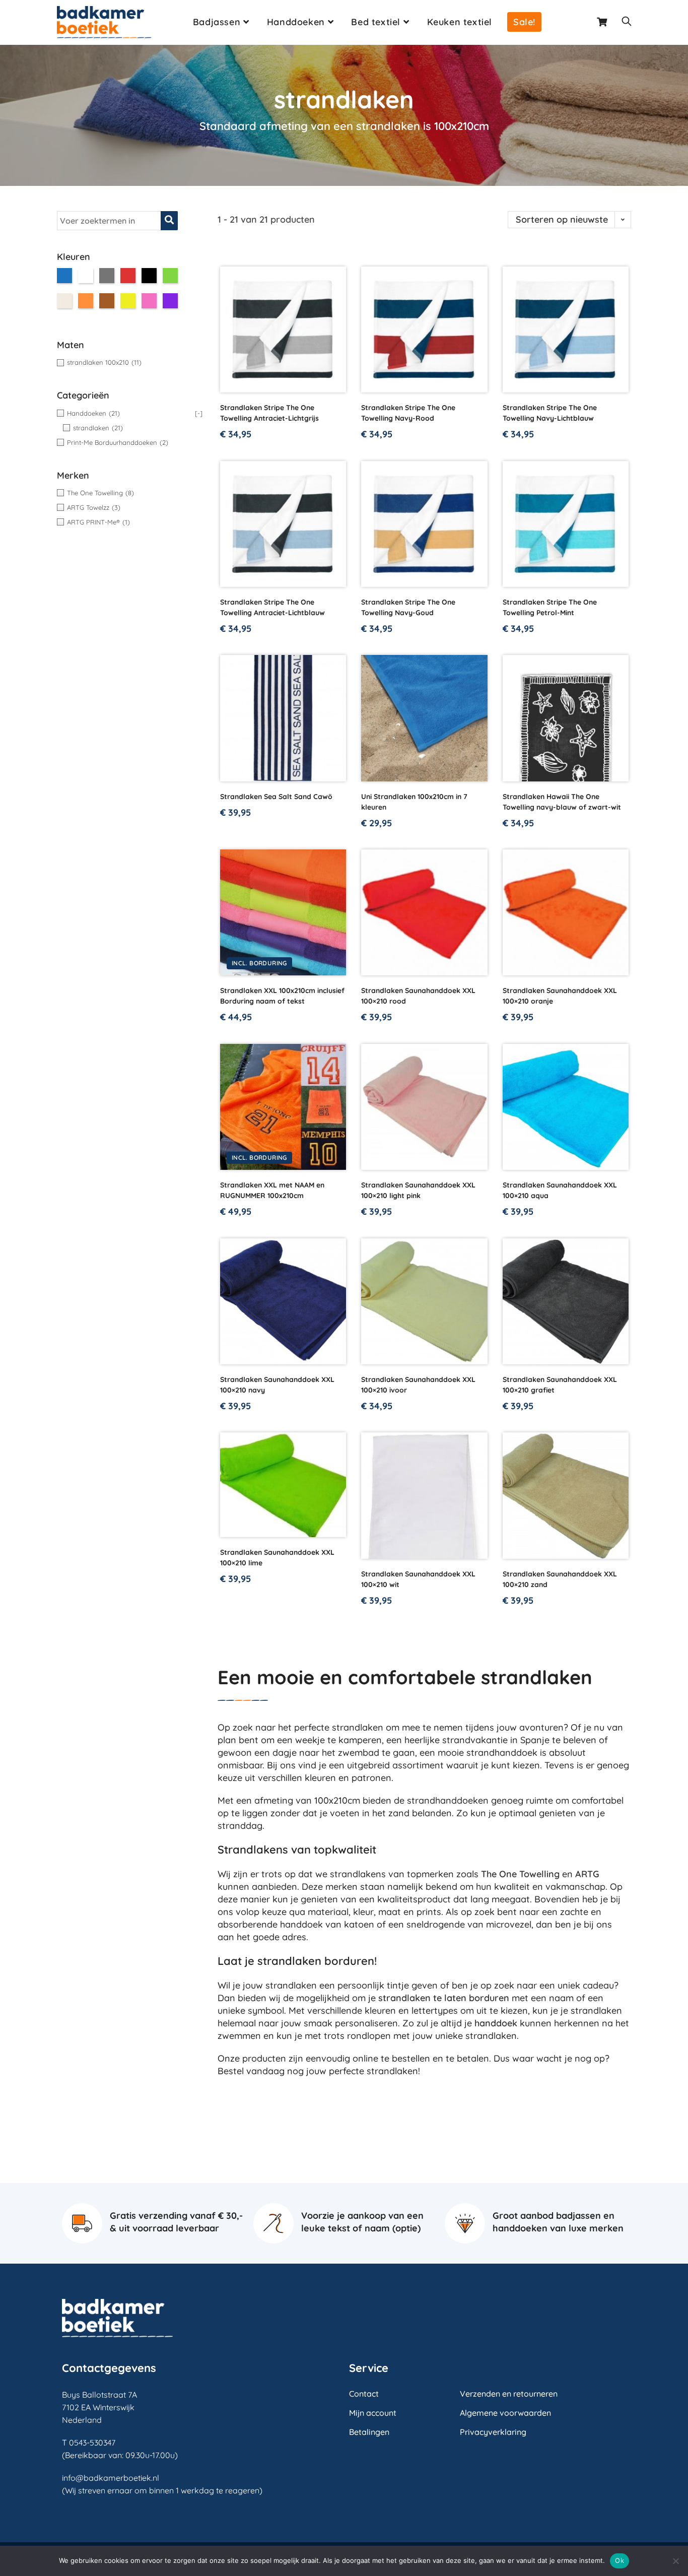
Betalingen (369, 2432)
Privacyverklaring (493, 2432)
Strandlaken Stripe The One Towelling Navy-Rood (408, 413)
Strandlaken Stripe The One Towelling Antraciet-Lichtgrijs (269, 413)
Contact (364, 2394)
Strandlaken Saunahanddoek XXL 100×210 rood (418, 996)
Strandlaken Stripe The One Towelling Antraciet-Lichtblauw (272, 607)
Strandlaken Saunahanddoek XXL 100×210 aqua (560, 1190)
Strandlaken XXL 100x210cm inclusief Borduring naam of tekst (282, 996)
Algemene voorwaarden (505, 2413)
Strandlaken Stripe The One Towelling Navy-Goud (408, 607)
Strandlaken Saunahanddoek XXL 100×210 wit (418, 1579)
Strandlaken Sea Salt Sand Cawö (276, 797)
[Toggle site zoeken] (627, 22)
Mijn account (373, 2413)
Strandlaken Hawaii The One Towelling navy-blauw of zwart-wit (562, 802)
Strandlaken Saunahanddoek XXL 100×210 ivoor (418, 1385)
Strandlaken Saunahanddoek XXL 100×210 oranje (560, 996)
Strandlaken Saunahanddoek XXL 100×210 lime (277, 1558)
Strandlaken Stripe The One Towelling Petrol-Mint (550, 607)
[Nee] (675, 2561)
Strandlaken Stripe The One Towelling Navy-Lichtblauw (550, 413)
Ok (620, 2560)
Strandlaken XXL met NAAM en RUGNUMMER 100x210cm (272, 1190)
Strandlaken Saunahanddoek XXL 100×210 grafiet (560, 1385)
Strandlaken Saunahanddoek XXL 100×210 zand (560, 1579)
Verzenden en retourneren (509, 2394)
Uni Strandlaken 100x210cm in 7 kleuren (414, 802)
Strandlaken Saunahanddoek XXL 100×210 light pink (418, 1190)
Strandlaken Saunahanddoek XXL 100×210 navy (277, 1385)
